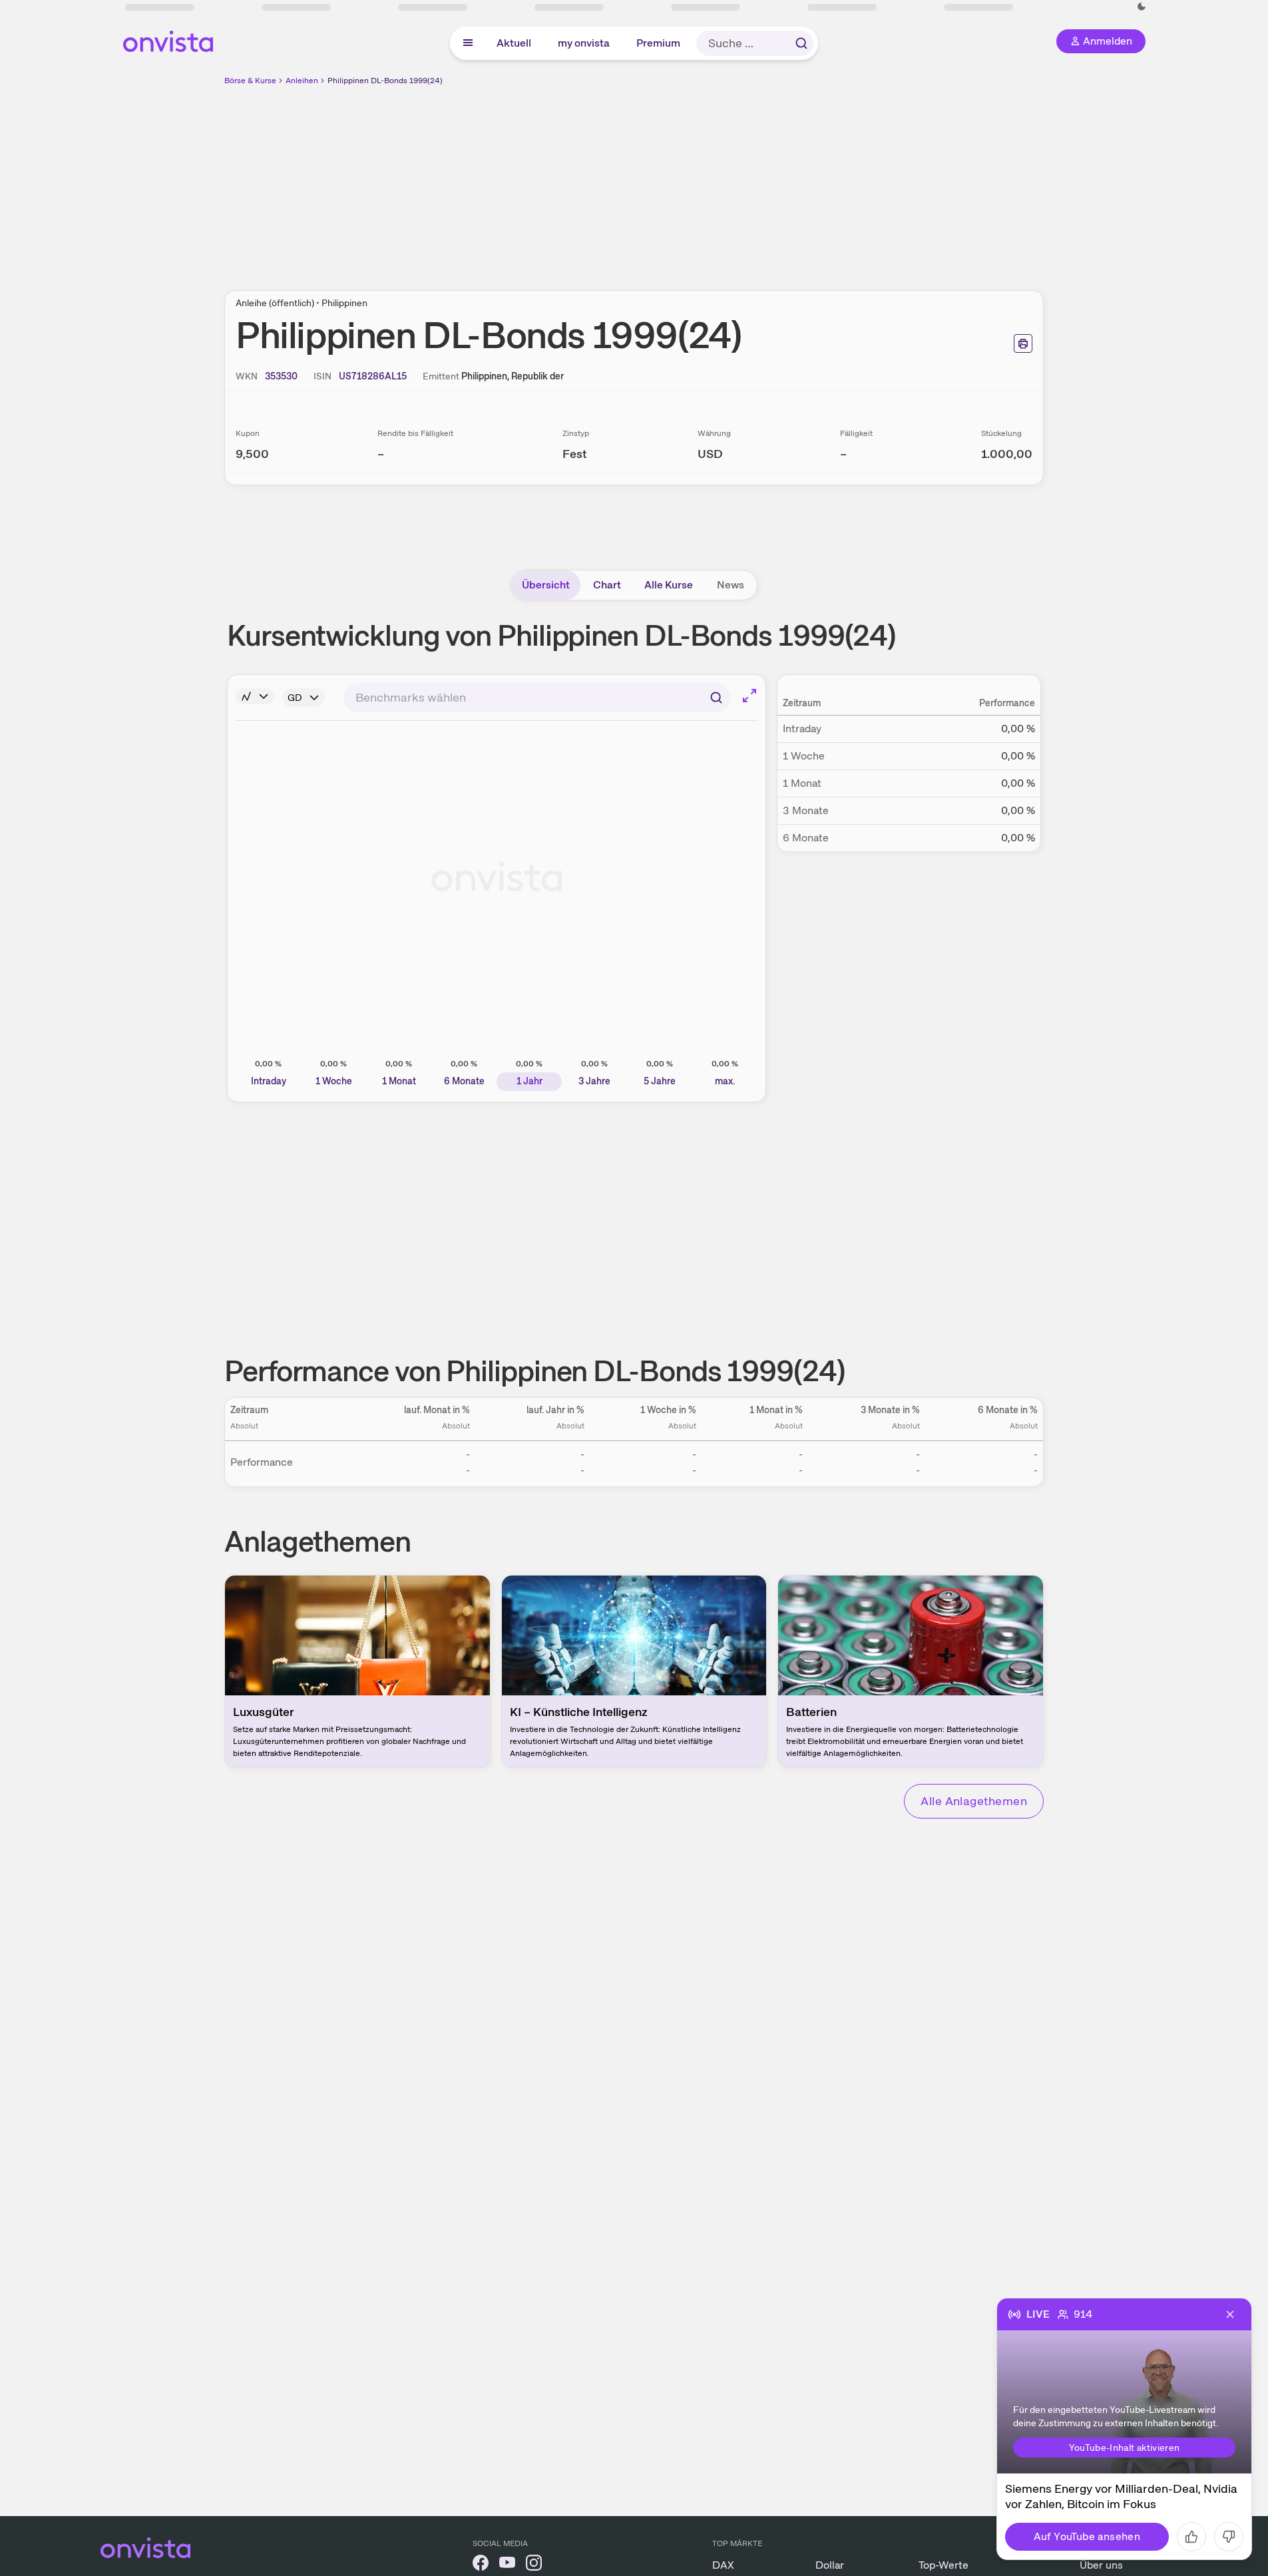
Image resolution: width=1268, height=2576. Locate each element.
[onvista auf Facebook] (481, 2565)
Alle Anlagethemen (974, 1801)
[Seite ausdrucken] (1023, 343)
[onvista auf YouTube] (507, 2565)
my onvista (584, 43)
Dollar (830, 2565)
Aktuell (515, 43)
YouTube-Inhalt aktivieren (1125, 2448)
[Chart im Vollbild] (749, 696)
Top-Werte (944, 2565)
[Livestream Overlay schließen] (1230, 2314)
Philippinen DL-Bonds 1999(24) (385, 81)
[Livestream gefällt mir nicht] (1229, 2537)
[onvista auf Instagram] (534, 2565)
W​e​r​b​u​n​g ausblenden (749, 180)
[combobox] (537, 698)
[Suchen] (801, 43)
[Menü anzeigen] (468, 43)
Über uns (1101, 2565)
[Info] (255, 696)
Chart (607, 585)
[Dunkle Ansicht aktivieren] (1142, 7)
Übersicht (546, 585)
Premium (659, 43)
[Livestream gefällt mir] (1191, 2537)
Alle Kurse (669, 585)
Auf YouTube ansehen (1087, 2536)
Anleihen (302, 81)
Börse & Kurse (250, 81)
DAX (723, 2565)
